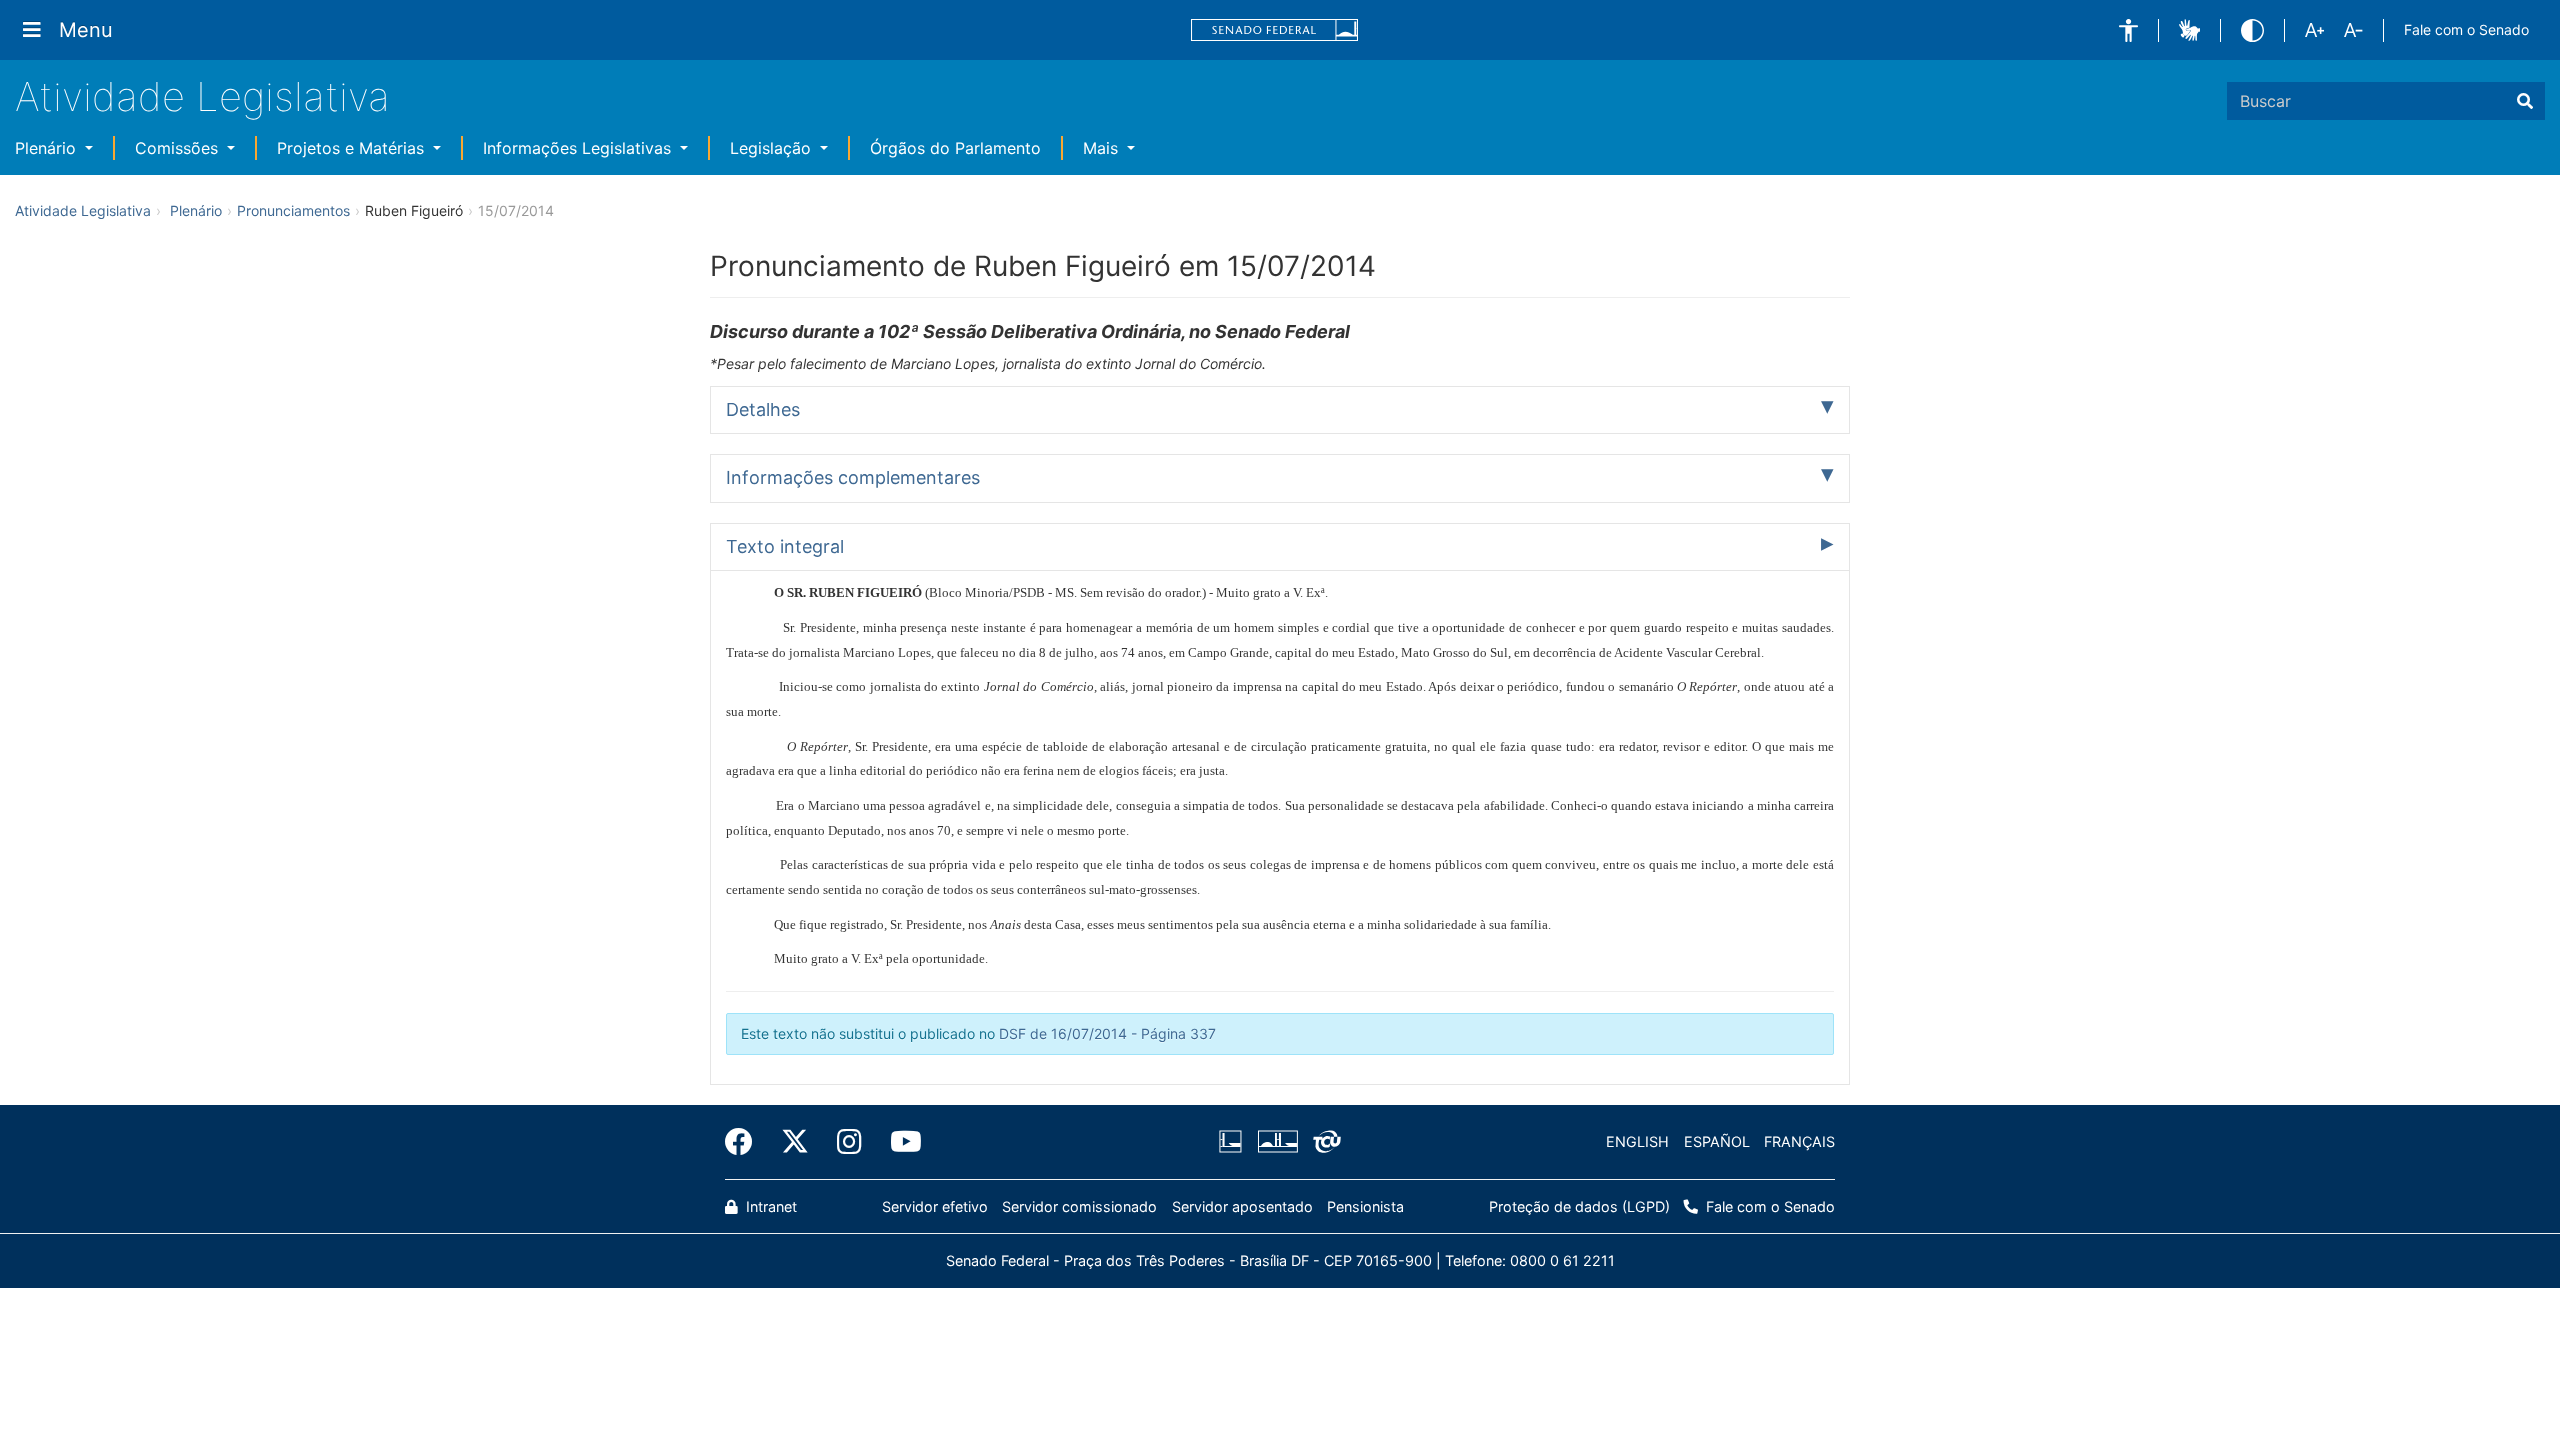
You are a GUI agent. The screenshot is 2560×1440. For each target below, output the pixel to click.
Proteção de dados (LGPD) (1579, 1206)
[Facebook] (746, 1142)
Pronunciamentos (293, 210)
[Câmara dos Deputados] (1234, 1142)
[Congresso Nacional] (1277, 1142)
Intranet (769, 1206)
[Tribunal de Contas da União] (1323, 1142)
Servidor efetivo (935, 1206)
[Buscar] (2525, 101)
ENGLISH (1637, 1141)
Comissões (179, 148)
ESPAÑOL (1717, 1141)
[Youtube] (899, 1142)
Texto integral (785, 546)
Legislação (773, 148)
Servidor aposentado (1242, 1206)
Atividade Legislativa (202, 96)
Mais (1103, 148)
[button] (2128, 30)
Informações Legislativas (579, 148)
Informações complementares (853, 477)
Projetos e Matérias (353, 148)
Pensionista (1365, 1206)
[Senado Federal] (1275, 30)
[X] (795, 1142)
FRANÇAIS (1799, 1141)
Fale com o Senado (2466, 29)
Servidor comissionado (1079, 1206)
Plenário (48, 148)
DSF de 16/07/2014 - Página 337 (1107, 1033)
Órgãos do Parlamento (955, 148)
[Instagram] (849, 1142)
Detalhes (763, 409)
